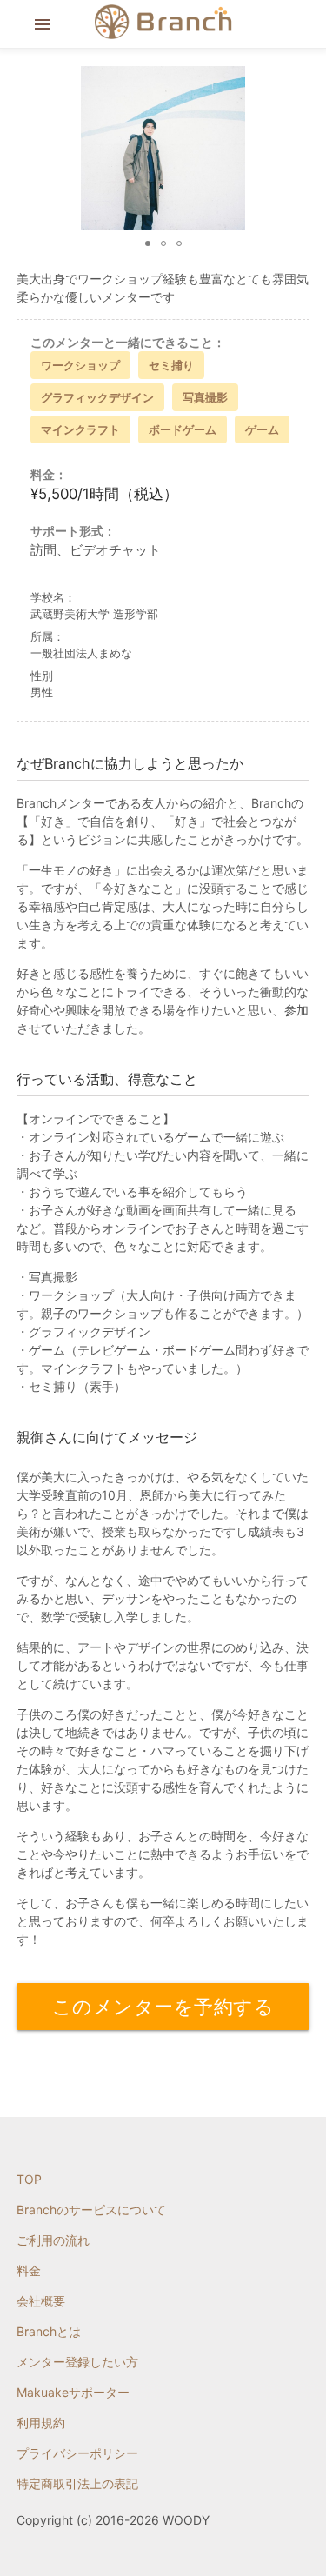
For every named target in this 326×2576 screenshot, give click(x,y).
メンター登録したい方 (77, 2362)
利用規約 (41, 2423)
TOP (29, 2179)
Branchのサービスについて (91, 2210)
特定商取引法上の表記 (77, 2483)
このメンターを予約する (163, 2006)
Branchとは (49, 2331)
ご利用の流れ (53, 2240)
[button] (294, 149)
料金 (29, 2270)
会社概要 (41, 2301)
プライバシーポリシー (77, 2453)
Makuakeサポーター (73, 2392)
